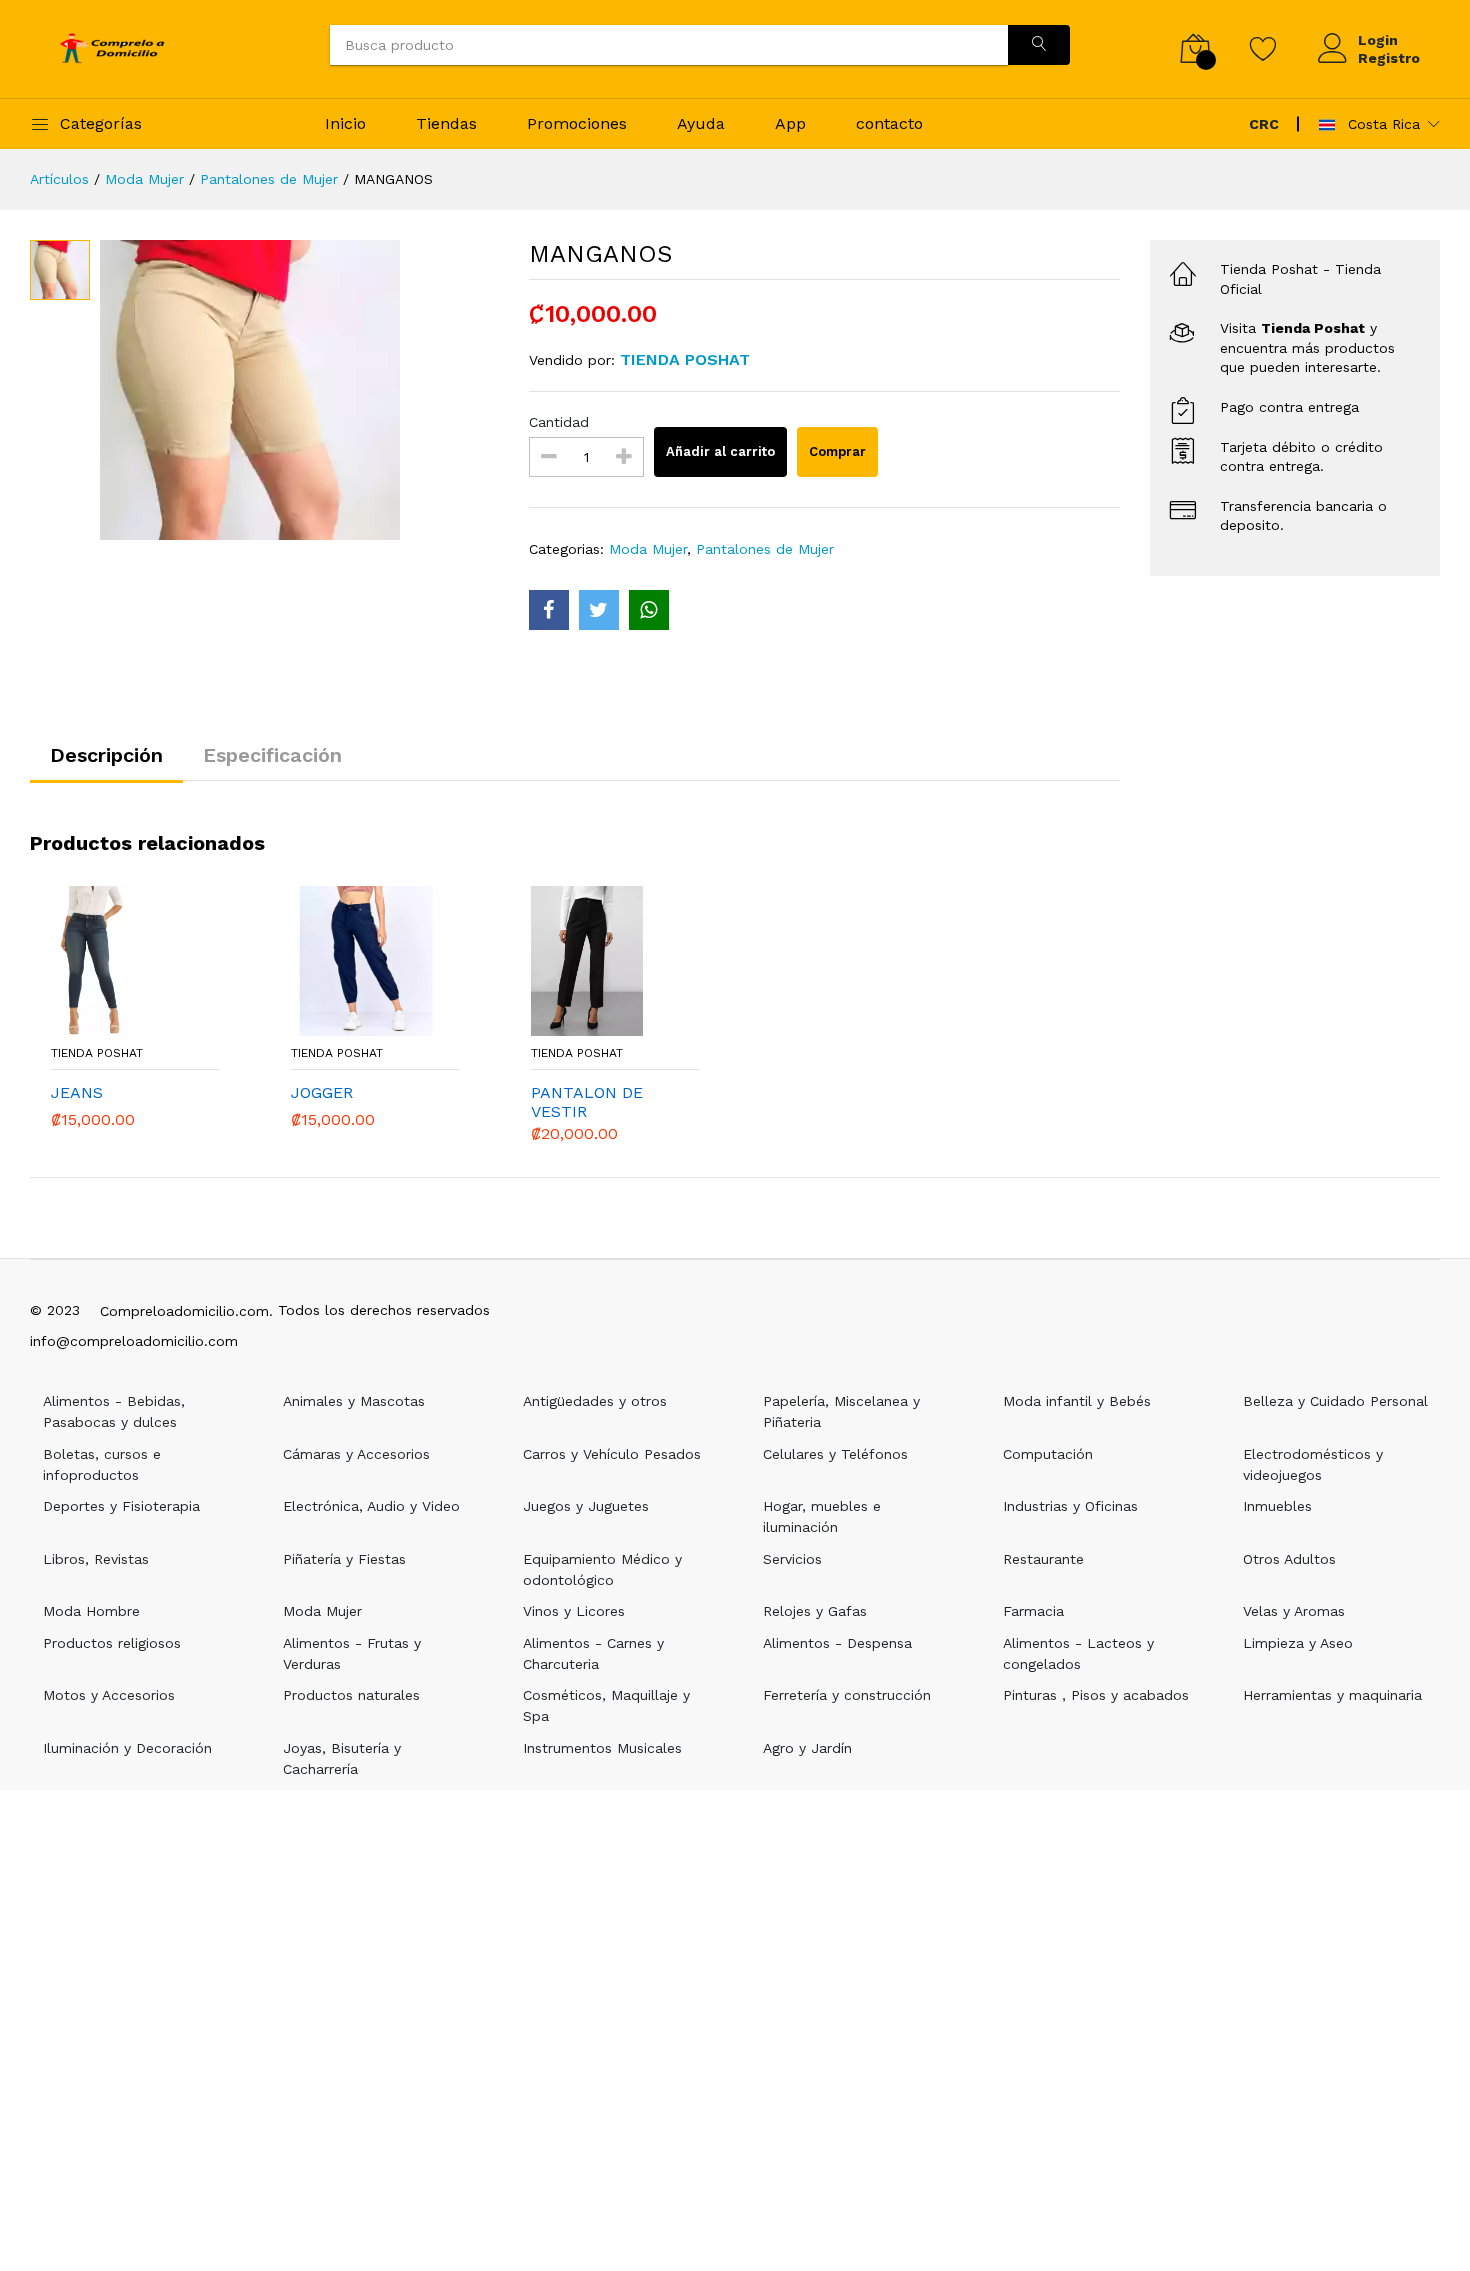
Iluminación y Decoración (127, 1748)
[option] (299, 390)
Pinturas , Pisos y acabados (1096, 1695)
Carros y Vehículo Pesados (612, 1454)
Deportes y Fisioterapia (121, 1506)
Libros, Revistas (96, 1559)
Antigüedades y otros (595, 1401)
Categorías (101, 123)
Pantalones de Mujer (269, 179)
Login (1378, 40)
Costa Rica (1381, 124)
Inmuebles (1277, 1506)
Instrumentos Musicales (602, 1748)
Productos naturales (351, 1695)
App (790, 123)
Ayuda (701, 123)
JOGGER (322, 1092)
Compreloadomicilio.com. (186, 1311)
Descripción (106, 755)
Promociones (577, 123)
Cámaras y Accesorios (356, 1454)
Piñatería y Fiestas (344, 1559)
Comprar (837, 451)
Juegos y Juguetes (586, 1506)
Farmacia (1033, 1611)
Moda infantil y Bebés (1077, 1401)
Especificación (272, 755)
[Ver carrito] (1195, 48)
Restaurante (1043, 1559)
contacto (889, 123)
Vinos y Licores (574, 1611)
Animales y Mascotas (354, 1401)
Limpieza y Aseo (1298, 1643)
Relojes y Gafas (815, 1611)
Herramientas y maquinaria (1332, 1695)
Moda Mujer (144, 179)
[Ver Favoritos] (1263, 48)
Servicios (792, 1559)
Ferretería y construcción (847, 1695)
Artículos (59, 179)
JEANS (77, 1092)
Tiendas (446, 123)
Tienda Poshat (97, 1053)
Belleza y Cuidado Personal (1335, 1401)
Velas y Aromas (1294, 1611)
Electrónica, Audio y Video (371, 1506)
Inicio (345, 123)
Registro (1389, 58)
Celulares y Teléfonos (835, 1454)
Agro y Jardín (807, 1748)
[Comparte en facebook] (549, 610)
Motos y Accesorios (109, 1695)
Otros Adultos (1289, 1559)
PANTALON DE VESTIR (587, 1102)
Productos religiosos (112, 1643)
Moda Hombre (91, 1611)
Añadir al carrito (720, 451)
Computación (1048, 1454)
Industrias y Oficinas (1070, 1506)
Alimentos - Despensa (837, 1643)
